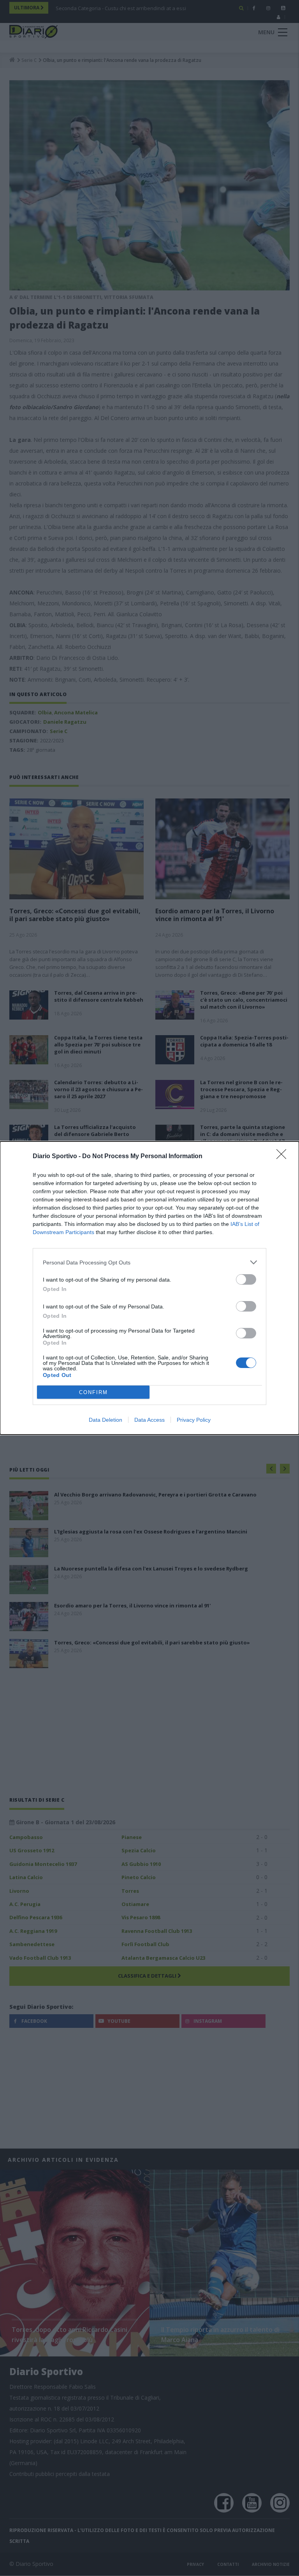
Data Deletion (106, 1420)
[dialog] (149, 1288)
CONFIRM (93, 1392)
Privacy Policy (194, 1420)
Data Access (149, 1420)
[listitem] (149, 1262)
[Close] (284, 1157)
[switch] (246, 1279)
